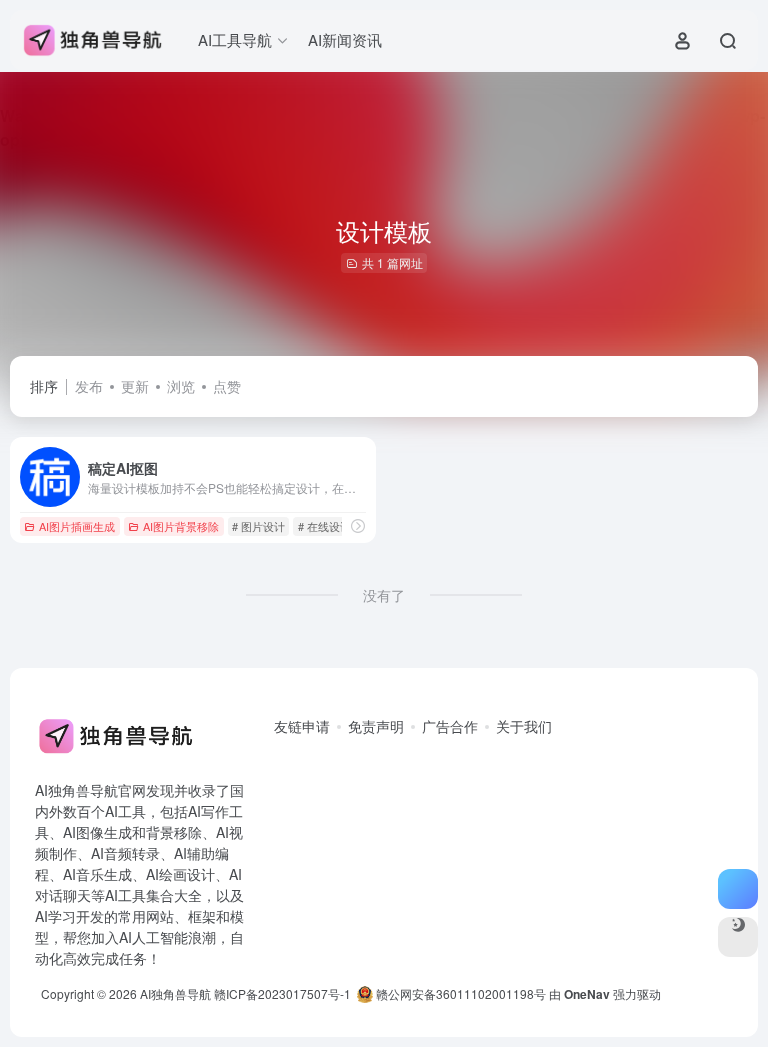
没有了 (384, 595)
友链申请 (302, 726)
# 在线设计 (324, 526)
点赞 (227, 386)
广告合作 (450, 726)
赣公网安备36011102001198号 (459, 993)
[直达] (358, 526)
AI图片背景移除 (181, 526)
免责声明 (376, 726)
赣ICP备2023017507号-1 (282, 993)
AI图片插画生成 (77, 526)
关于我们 (524, 726)
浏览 (181, 386)
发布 (89, 386)
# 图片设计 (258, 526)
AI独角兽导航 (175, 993)
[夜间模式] (738, 937)
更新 (135, 386)
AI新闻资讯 (345, 39)
